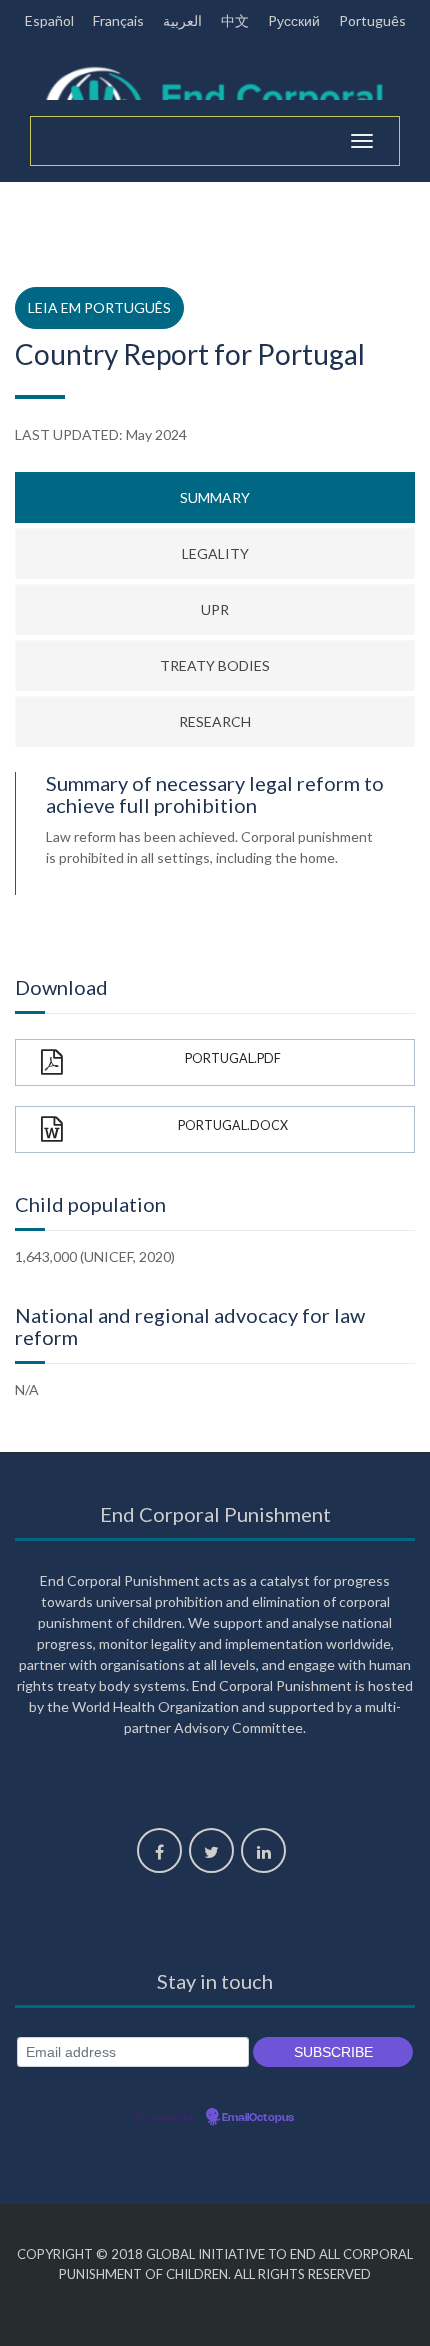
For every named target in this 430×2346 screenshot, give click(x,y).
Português (372, 20)
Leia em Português (99, 307)
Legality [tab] (215, 553)
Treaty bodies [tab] (215, 665)
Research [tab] (215, 721)
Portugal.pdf (233, 1058)
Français (118, 20)
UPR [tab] (215, 609)
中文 (235, 20)
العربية (182, 20)
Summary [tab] (215, 497)
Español (49, 20)
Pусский (294, 20)
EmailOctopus (258, 2118)
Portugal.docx (233, 1125)
